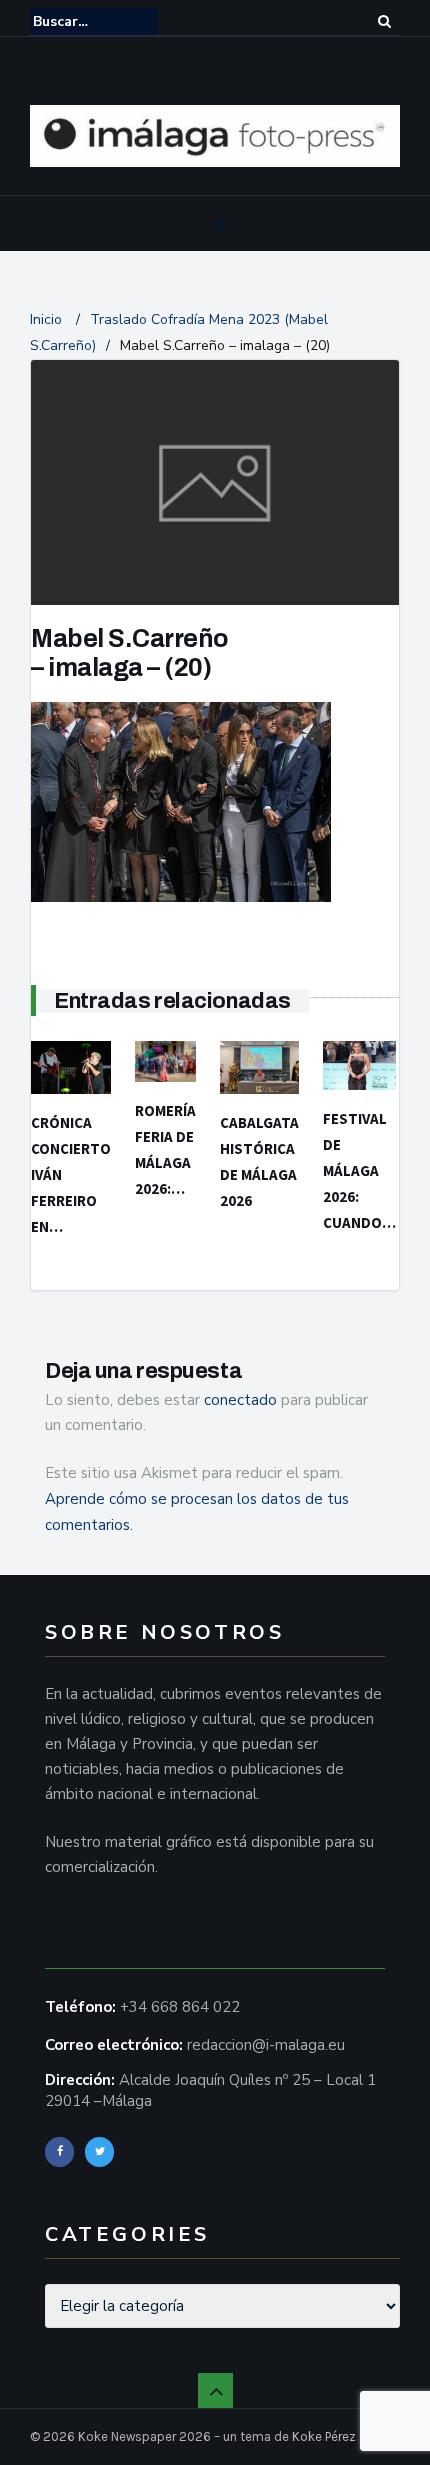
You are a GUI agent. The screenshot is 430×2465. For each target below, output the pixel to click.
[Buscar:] (94, 21)
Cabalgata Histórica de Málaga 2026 (259, 1161)
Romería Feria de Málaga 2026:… (165, 1149)
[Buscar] (385, 21)
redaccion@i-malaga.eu (266, 2045)
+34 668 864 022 (180, 2007)
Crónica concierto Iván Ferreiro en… (71, 1174)
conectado (240, 1400)
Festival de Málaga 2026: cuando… (359, 1170)
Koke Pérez (324, 2436)
